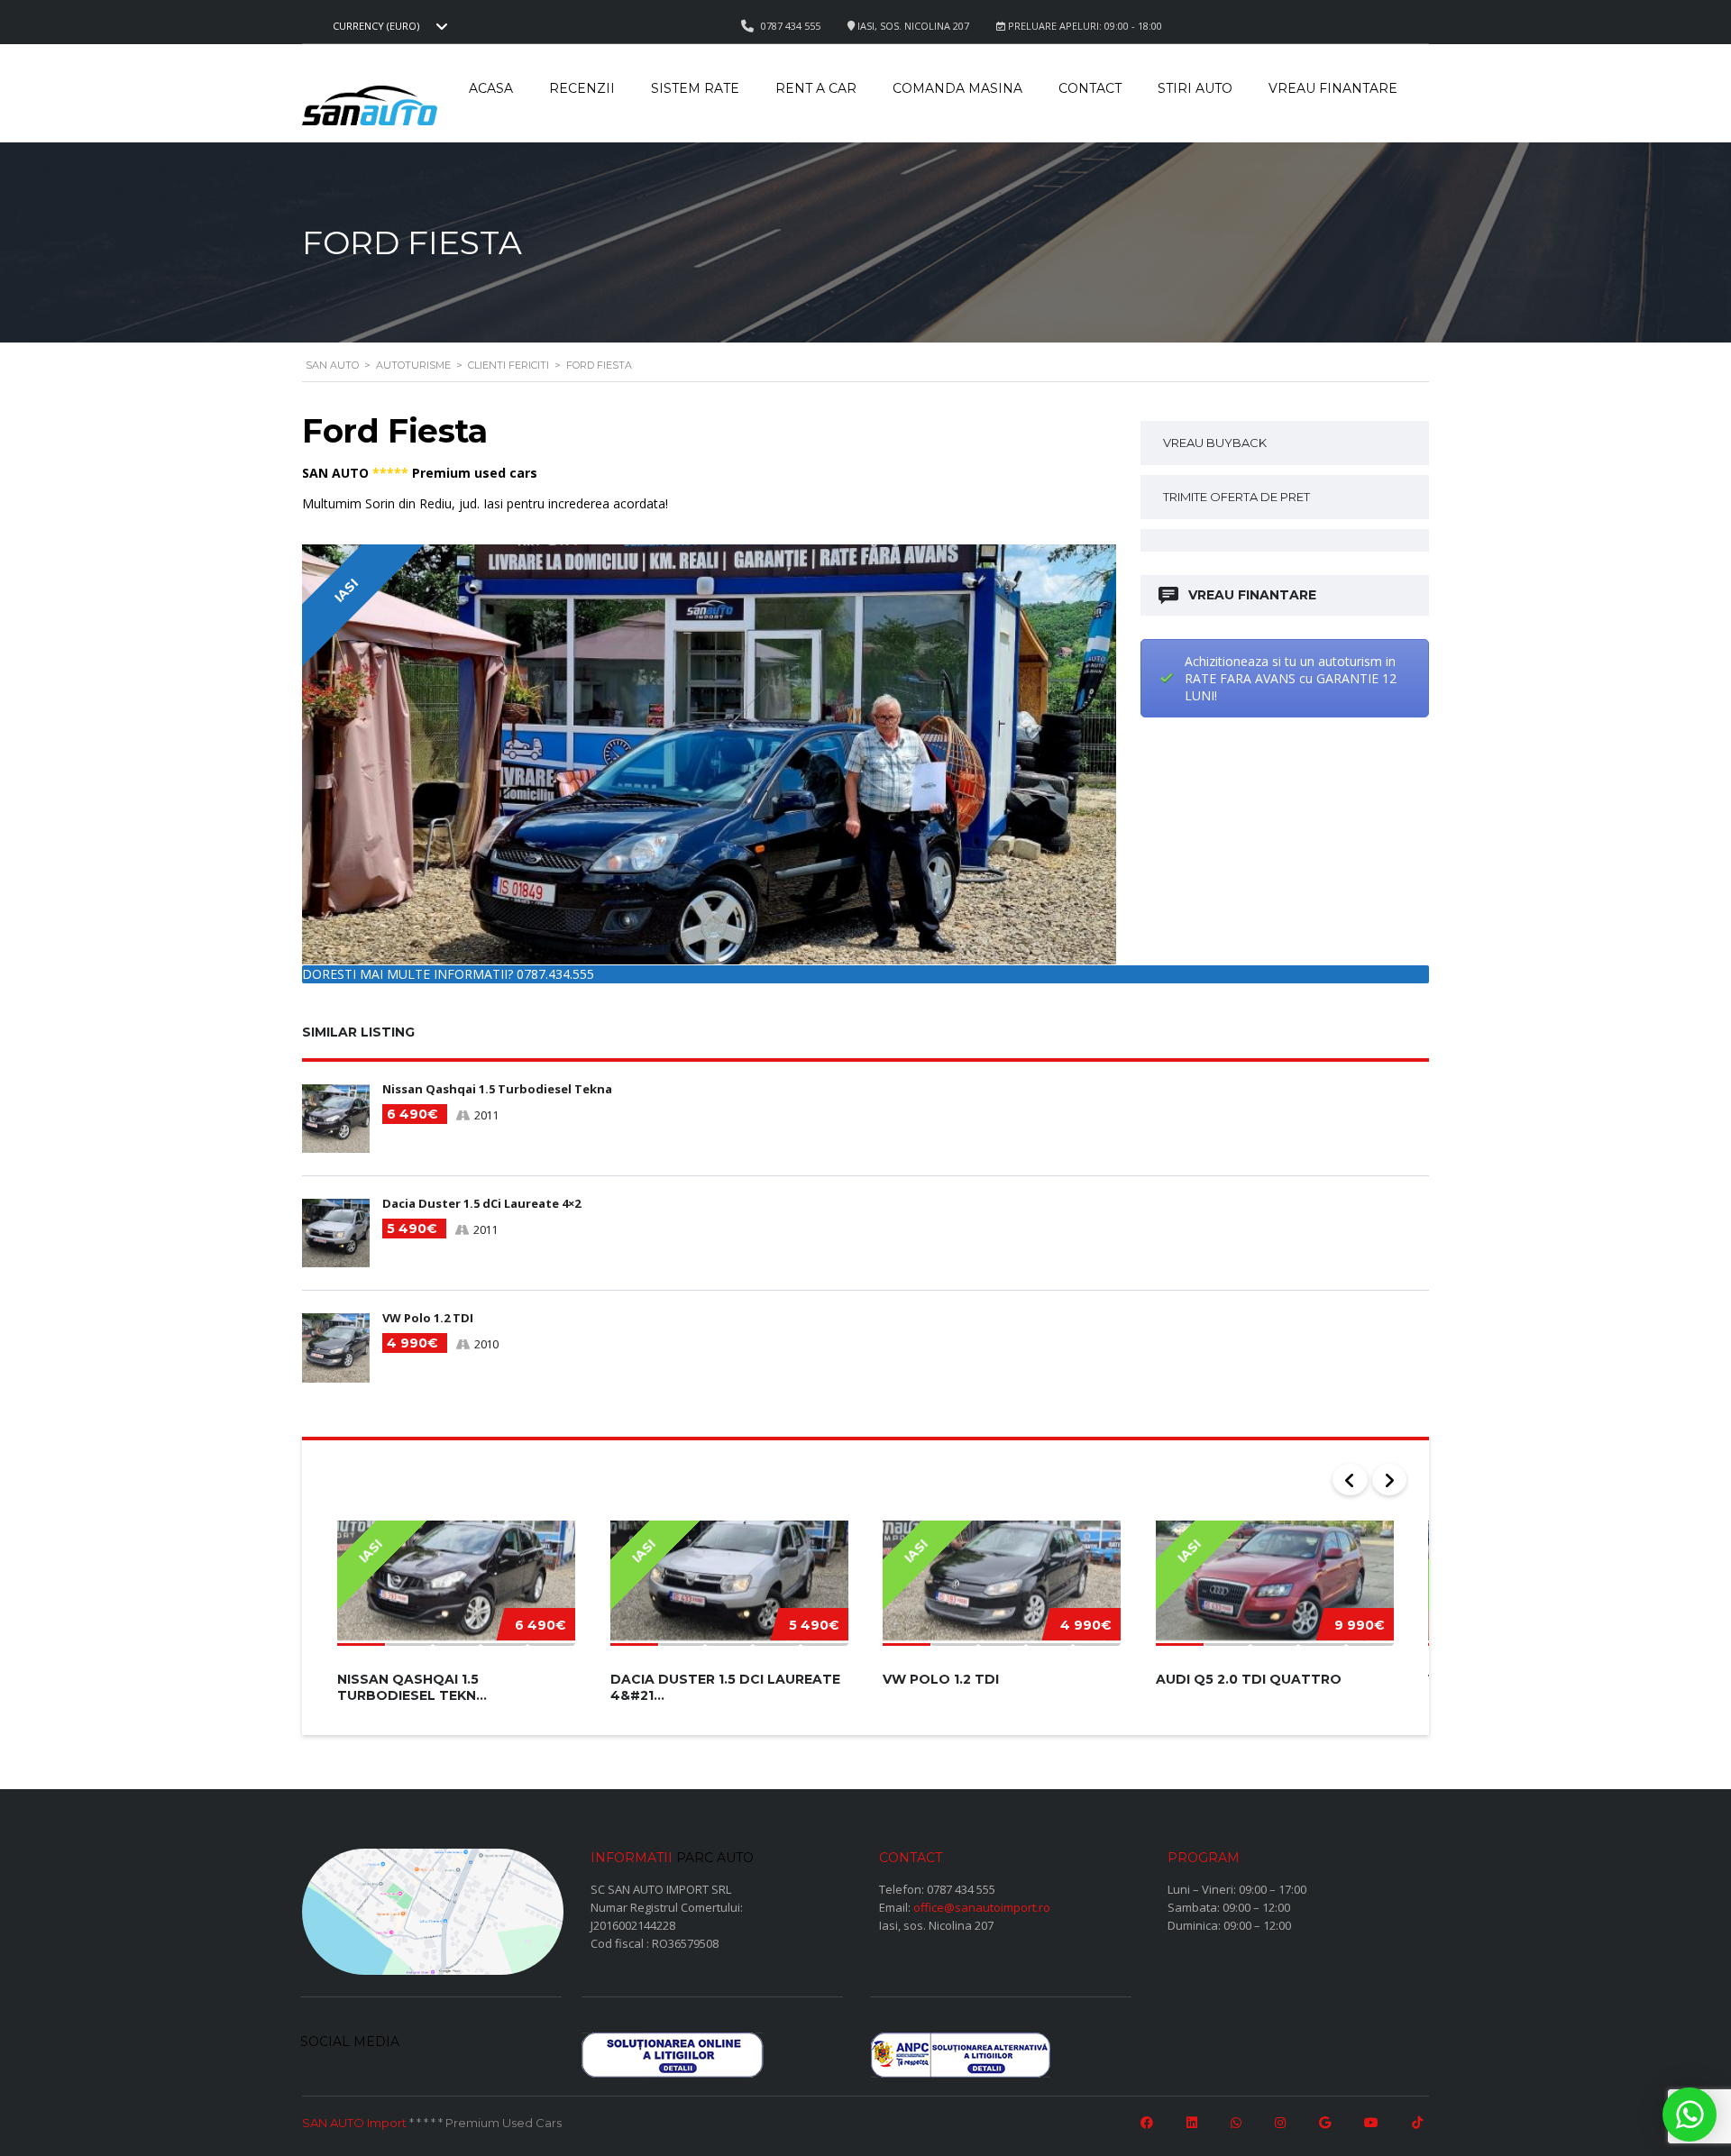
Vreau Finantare (1333, 88)
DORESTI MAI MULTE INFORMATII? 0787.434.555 (448, 974)
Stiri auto (1195, 88)
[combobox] (388, 26)
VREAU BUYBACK (1215, 443)
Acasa (491, 88)
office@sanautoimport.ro (982, 1907)
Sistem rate (695, 88)
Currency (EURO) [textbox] (376, 26)
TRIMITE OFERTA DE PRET (1236, 497)
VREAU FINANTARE (1252, 595)
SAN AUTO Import (354, 2123)
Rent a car (816, 88)
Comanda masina (957, 88)
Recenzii (582, 88)
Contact (1090, 88)
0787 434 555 (961, 1889)
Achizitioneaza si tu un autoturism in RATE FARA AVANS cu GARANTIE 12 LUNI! (1291, 678)
